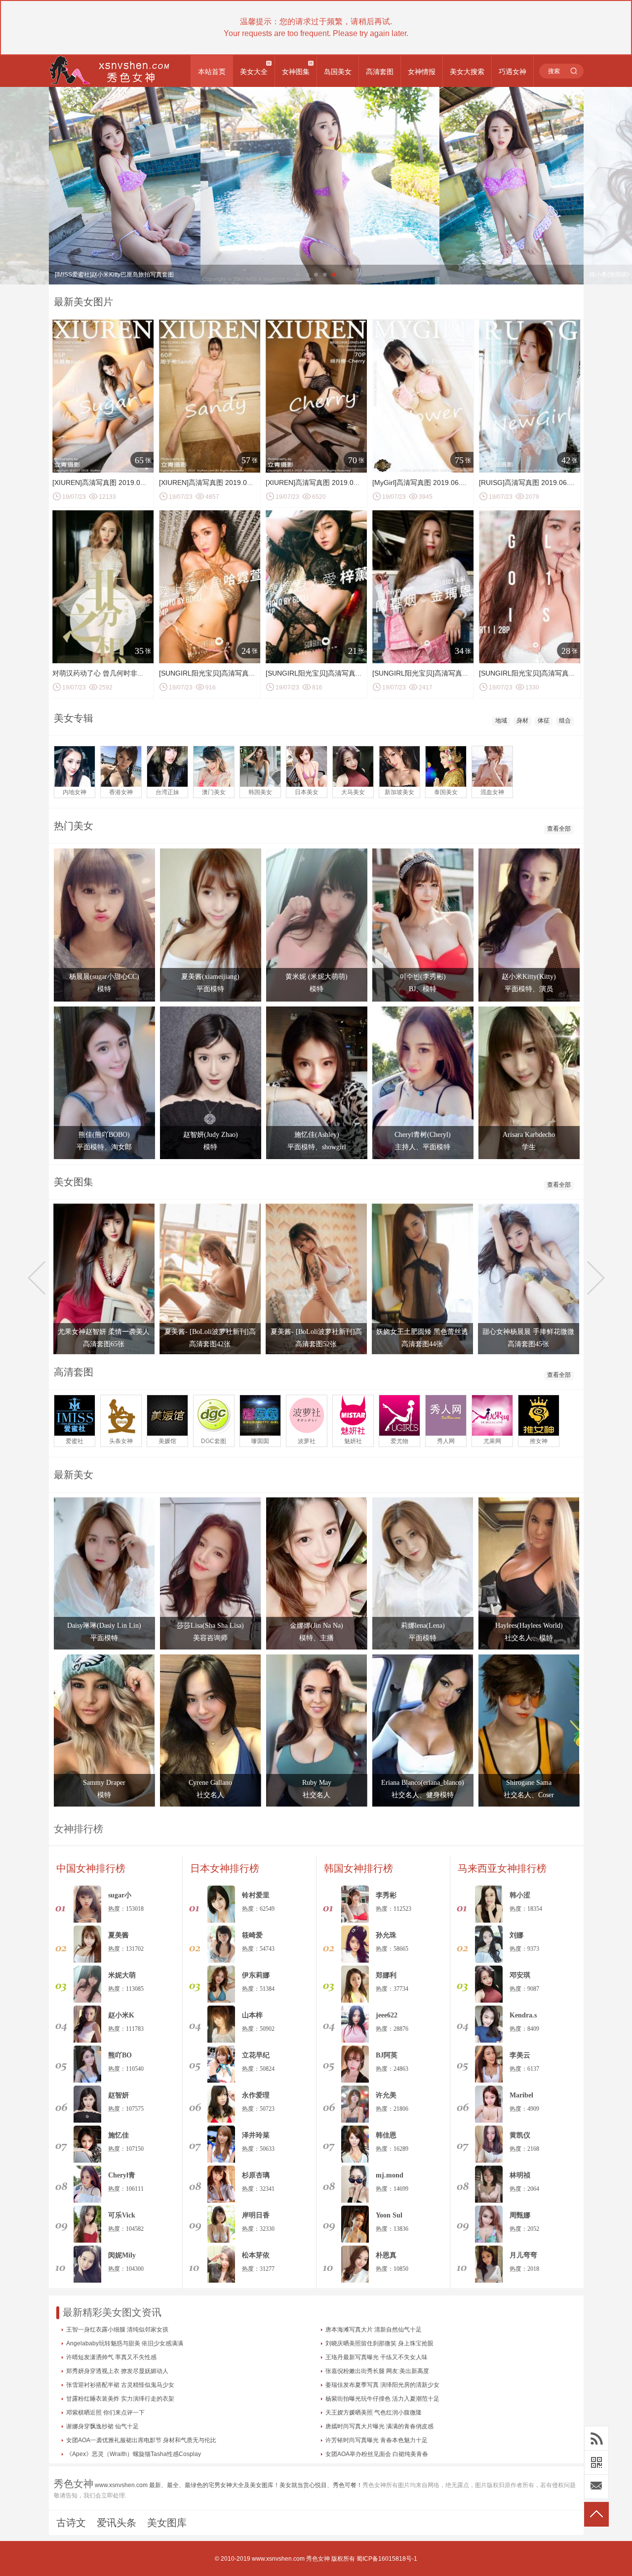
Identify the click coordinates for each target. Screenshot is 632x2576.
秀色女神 (318, 2559)
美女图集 (74, 1182)
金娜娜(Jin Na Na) (316, 1626)
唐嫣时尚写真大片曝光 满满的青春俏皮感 (379, 2426)
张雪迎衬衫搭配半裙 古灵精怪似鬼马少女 (120, 2385)
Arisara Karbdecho (529, 1135)
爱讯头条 (117, 2523)
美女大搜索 (467, 72)
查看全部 (559, 829)
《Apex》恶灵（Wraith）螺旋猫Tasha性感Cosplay (134, 2454)
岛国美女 (338, 72)
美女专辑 (74, 718)
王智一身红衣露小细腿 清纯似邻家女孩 (117, 2330)
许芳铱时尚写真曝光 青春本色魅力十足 (376, 2440)
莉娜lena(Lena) (423, 1626)
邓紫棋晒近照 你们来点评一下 (105, 2413)
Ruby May (317, 1783)
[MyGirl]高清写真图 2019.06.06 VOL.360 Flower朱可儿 (457, 483)
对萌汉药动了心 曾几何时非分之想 (105, 673)
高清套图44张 (422, 1344)
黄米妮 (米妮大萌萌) (316, 977)
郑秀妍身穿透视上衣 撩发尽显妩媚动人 (117, 2371)
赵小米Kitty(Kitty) (529, 977)
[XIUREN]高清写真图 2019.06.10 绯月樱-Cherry (340, 483)
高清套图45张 (528, 1344)
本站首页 (212, 72)
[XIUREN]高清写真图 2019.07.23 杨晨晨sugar (123, 483)
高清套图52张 (316, 1344)
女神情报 (422, 72)
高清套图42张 (210, 1344)
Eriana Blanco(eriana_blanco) (423, 1783)
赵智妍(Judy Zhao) (211, 1135)
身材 (522, 721)
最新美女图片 (83, 302)
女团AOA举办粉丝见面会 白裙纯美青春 (377, 2454)
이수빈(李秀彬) (423, 977)
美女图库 (167, 2523)
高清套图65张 (104, 1344)
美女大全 (254, 72)
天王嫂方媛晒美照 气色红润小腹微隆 (374, 2413)
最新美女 (74, 1475)
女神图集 (296, 72)
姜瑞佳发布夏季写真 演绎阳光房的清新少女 (382, 2385)
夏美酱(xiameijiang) (210, 977)
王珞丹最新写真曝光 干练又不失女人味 (376, 2357)
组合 (565, 721)
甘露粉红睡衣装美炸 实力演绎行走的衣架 (120, 2399)
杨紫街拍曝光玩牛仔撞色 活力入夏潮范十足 (382, 2399)
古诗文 (71, 2523)
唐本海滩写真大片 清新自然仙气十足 (374, 2330)
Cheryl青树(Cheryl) (423, 1135)
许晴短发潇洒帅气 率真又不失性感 (111, 2357)
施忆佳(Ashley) (317, 1135)
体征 (544, 721)
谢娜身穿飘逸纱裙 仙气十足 (102, 2426)
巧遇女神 (513, 72)
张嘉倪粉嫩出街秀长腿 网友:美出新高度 (377, 2371)
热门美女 (74, 826)
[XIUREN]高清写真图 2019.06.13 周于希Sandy (231, 483)
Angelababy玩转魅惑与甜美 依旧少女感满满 (125, 2343)
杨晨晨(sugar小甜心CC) (104, 977)
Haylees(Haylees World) (529, 1626)
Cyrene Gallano (210, 1783)
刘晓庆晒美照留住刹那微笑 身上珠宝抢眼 (379, 2343)
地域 (501, 721)
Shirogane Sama (529, 1783)
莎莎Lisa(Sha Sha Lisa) (210, 1626)
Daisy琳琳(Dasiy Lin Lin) (104, 1626)
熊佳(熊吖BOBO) (104, 1135)
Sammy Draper (104, 1783)
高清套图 (380, 72)
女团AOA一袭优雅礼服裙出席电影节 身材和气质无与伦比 (141, 2440)
